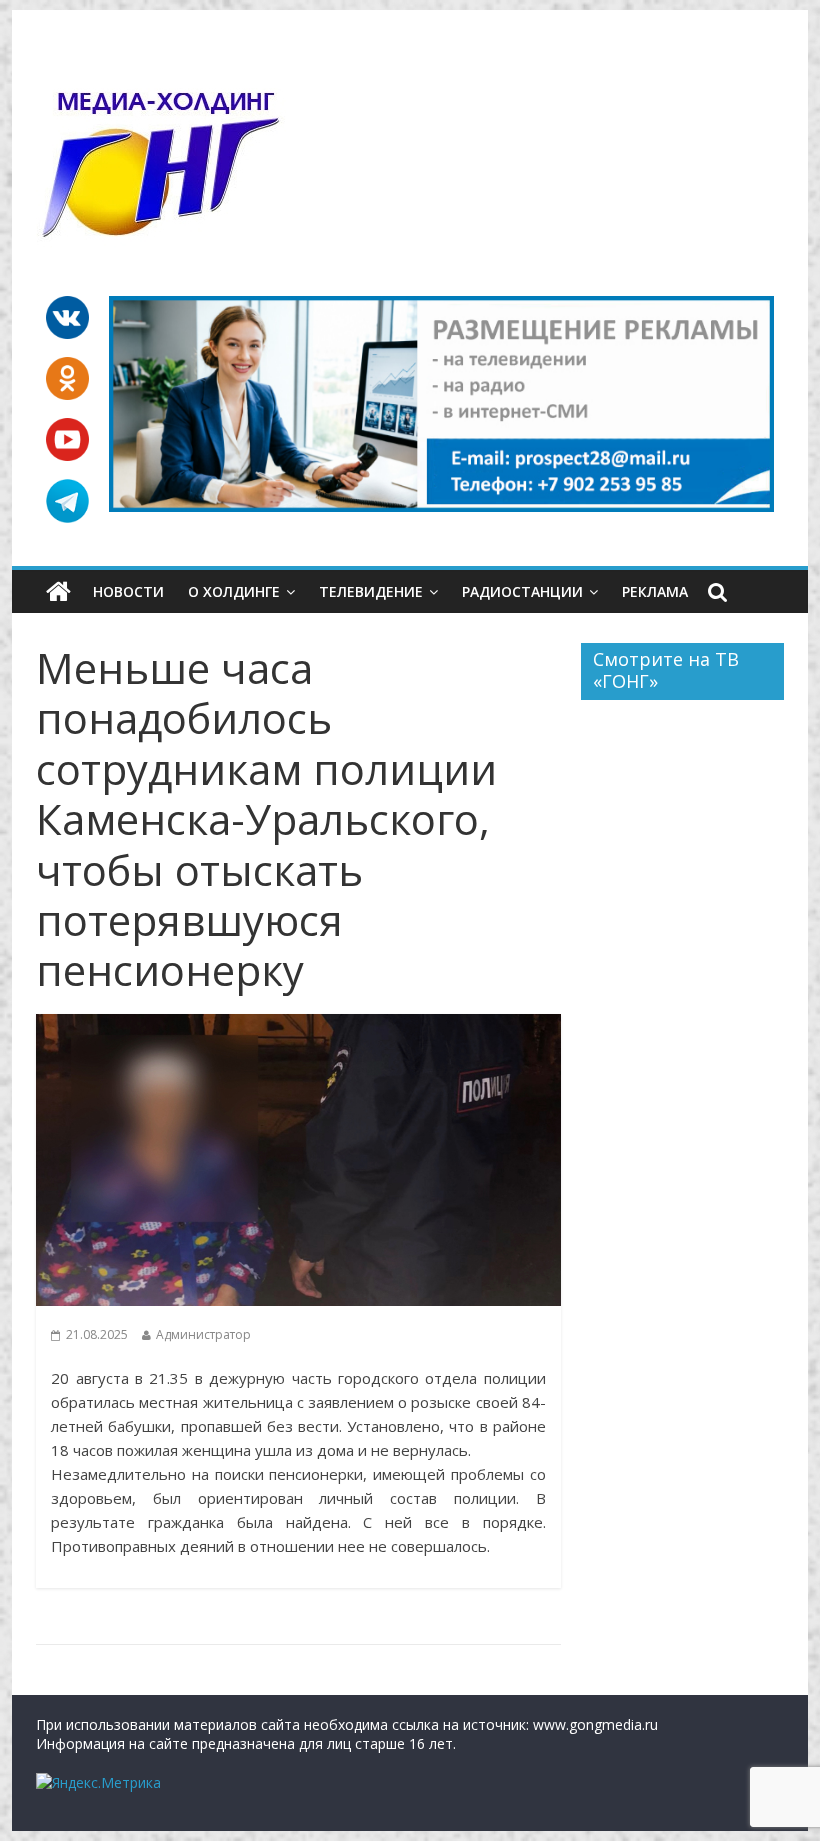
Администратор (203, 1334)
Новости (128, 591)
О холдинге (234, 591)
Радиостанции (522, 591)
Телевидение (371, 591)
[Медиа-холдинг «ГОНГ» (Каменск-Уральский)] (58, 592)
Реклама (655, 591)
